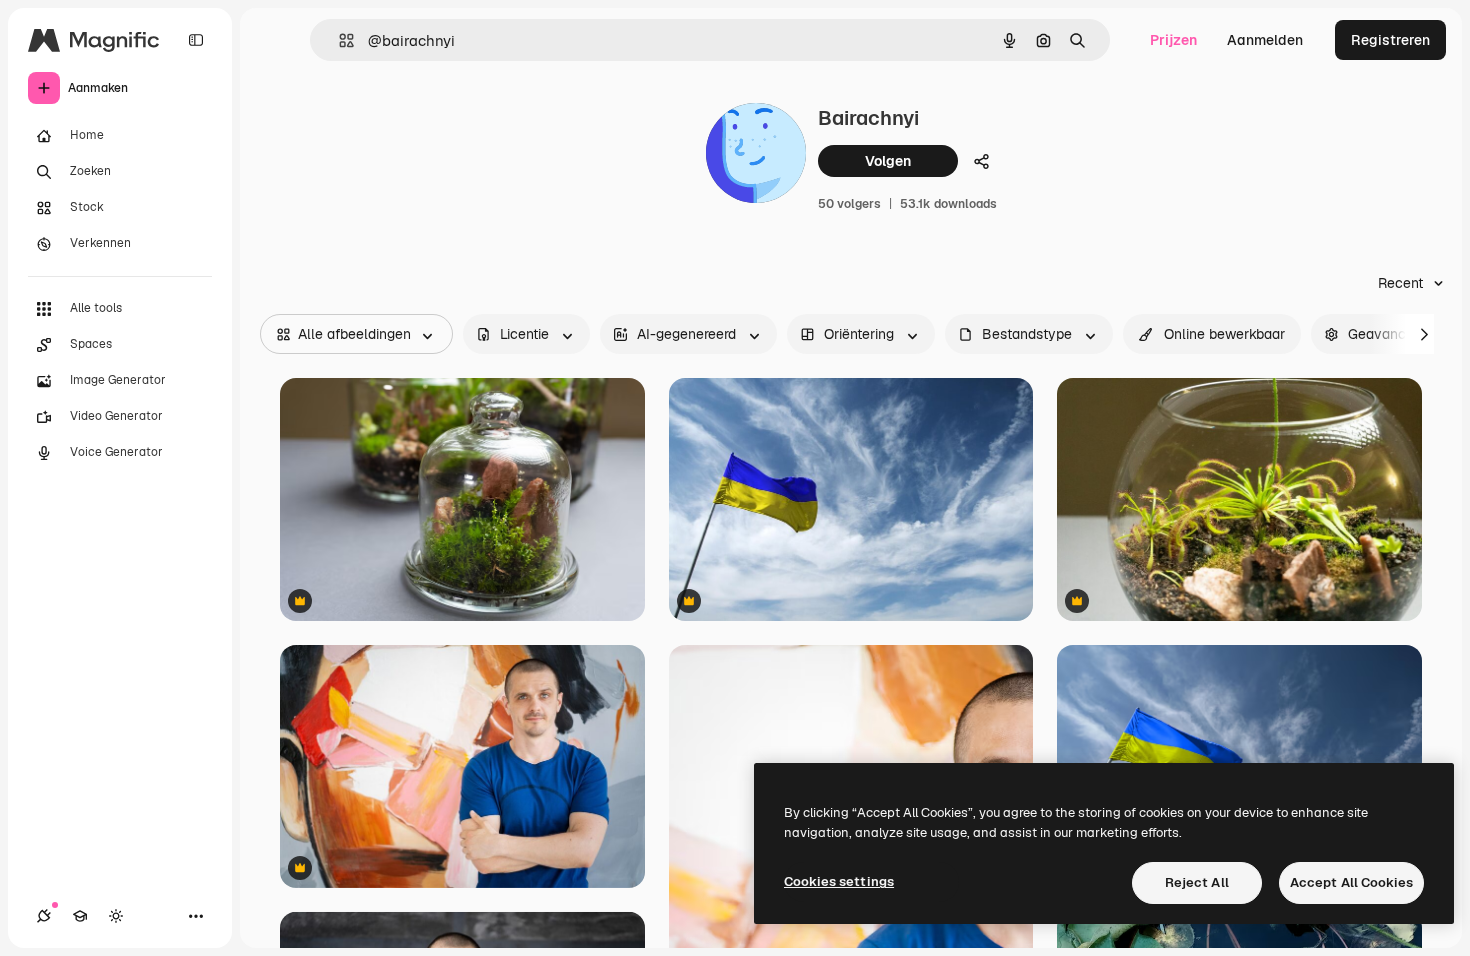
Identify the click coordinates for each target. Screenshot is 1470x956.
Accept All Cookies (1351, 882)
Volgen (888, 161)
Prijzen (1173, 40)
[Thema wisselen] (116, 916)
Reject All (1197, 882)
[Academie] (80, 916)
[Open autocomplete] (338, 40)
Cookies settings (839, 881)
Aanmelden (1265, 40)
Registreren (1390, 40)
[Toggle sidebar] (196, 40)
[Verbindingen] (44, 916)
